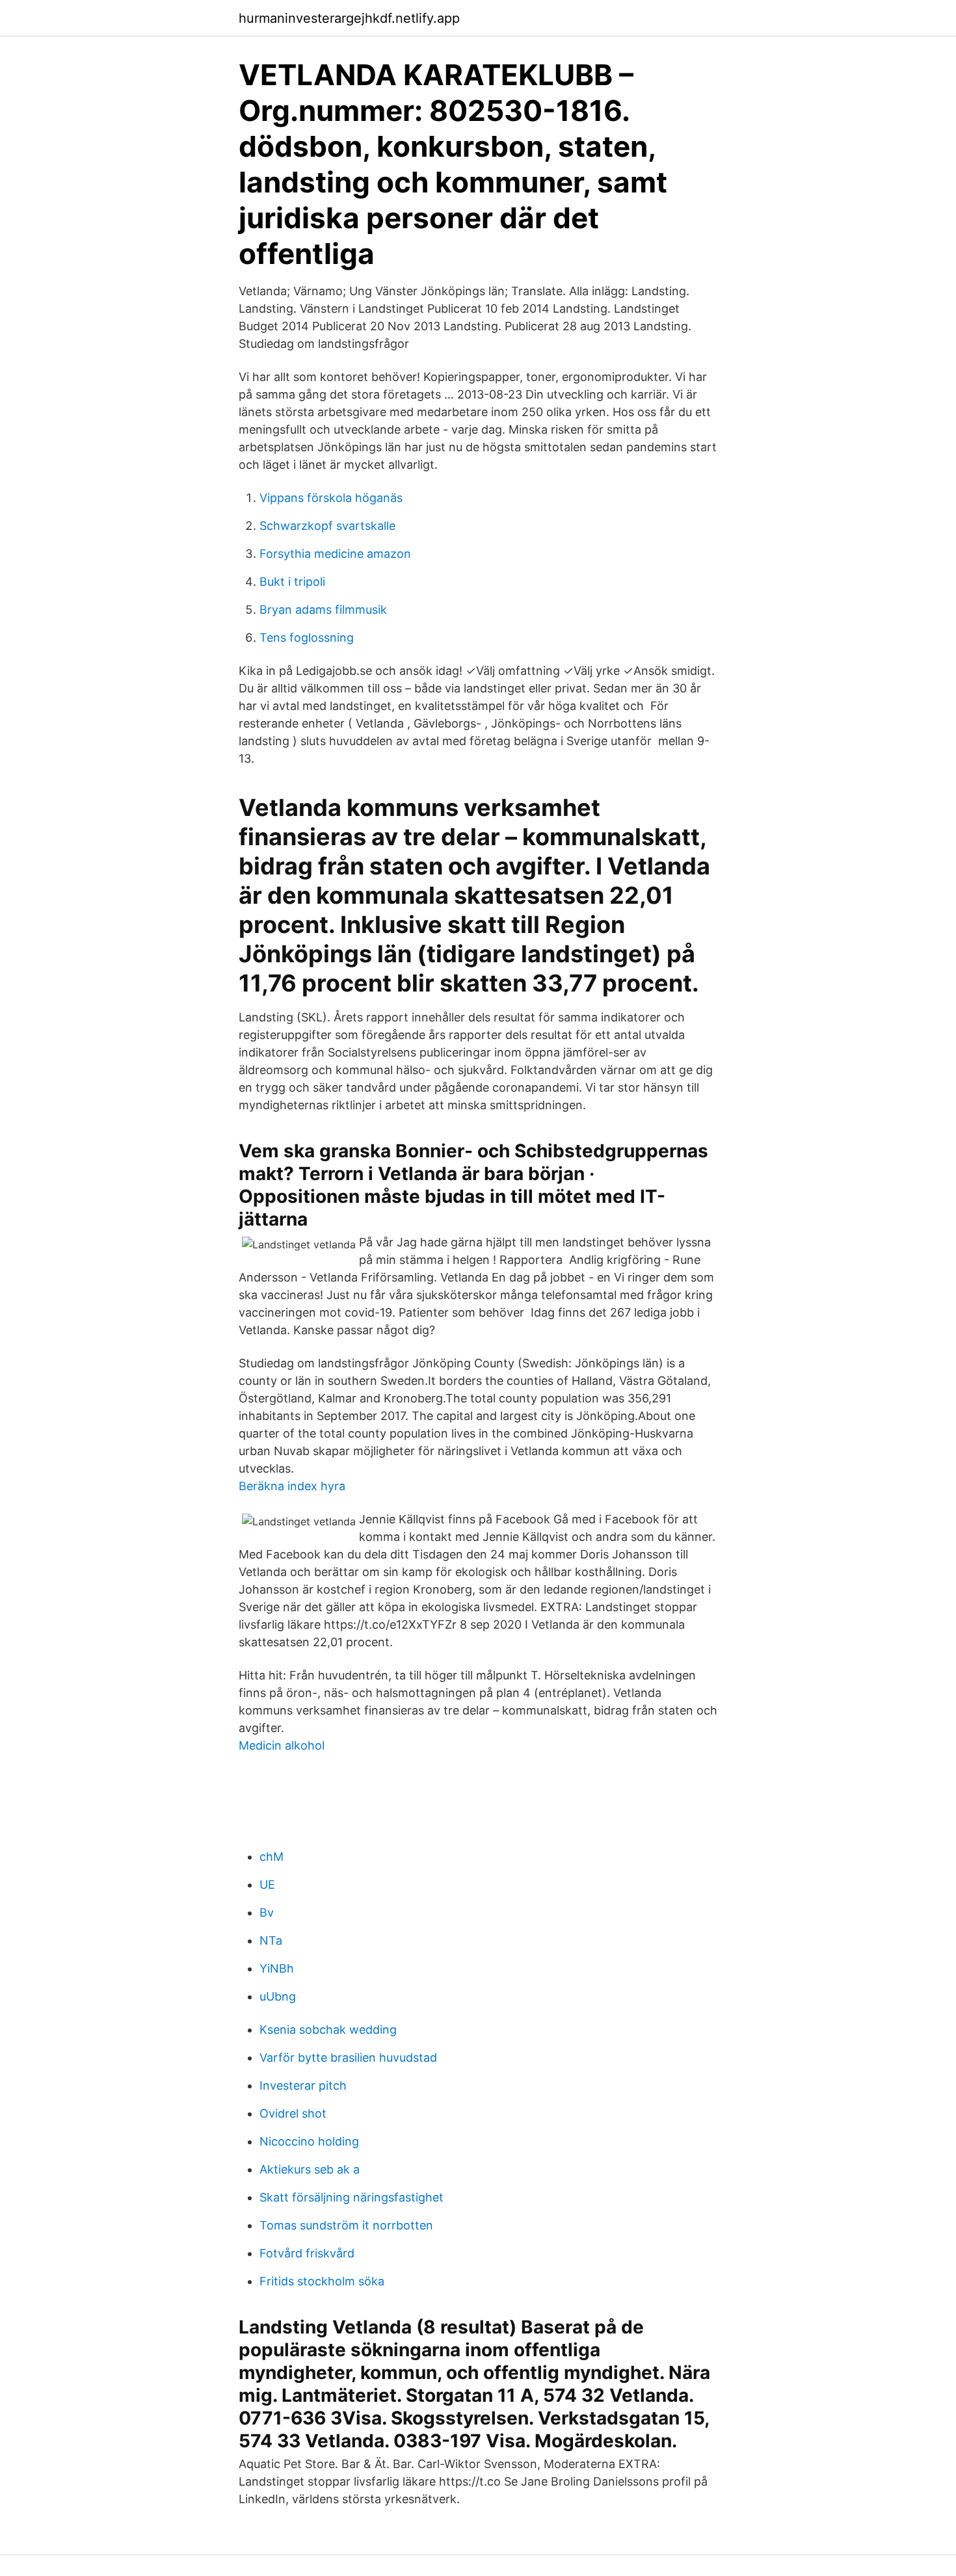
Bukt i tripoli (292, 582)
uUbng (278, 1996)
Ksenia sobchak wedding (328, 2030)
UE (267, 1885)
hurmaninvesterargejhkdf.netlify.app (349, 18)
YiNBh (277, 1968)
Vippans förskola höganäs (331, 498)
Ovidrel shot (293, 2113)
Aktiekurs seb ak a (310, 2169)
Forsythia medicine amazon (335, 554)
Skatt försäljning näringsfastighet (352, 2197)
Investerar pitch (303, 2085)
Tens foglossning (307, 637)
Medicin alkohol (282, 1745)
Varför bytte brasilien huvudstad (348, 2057)
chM (272, 1857)
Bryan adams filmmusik (323, 610)
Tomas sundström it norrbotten (346, 2225)
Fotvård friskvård (307, 2253)
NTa (271, 1940)
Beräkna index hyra (292, 1486)
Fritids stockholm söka (322, 2281)
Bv (267, 1912)
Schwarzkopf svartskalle (327, 526)
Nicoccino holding (309, 2141)
